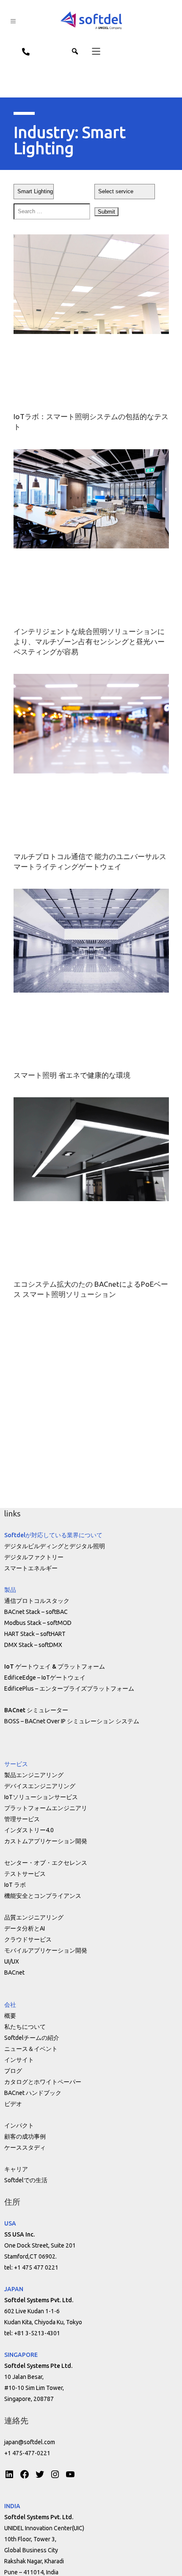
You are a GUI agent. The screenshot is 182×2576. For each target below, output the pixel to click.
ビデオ (13, 2104)
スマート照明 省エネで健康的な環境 (72, 1075)
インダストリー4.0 (29, 1830)
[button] (91, 51)
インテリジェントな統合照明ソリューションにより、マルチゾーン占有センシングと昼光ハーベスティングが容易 (89, 641)
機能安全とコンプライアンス (43, 1896)
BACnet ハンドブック (33, 2093)
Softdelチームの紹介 (32, 2038)
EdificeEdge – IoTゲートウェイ (45, 1677)
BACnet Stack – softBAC (36, 1612)
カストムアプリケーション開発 (46, 1841)
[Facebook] (25, 2474)
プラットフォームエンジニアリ (46, 1808)
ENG (63, 51)
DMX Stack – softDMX (33, 1645)
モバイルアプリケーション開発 (46, 1950)
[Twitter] (40, 2474)
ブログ (13, 2071)
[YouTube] (70, 2474)
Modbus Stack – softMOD (38, 1623)
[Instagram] (55, 2474)
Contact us (22, 51)
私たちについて (25, 2027)
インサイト (19, 2060)
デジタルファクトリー (34, 1557)
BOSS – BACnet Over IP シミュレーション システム (72, 1721)
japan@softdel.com (30, 2442)
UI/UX (12, 1961)
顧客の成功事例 (25, 2136)
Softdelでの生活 (26, 2180)
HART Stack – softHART (35, 1634)
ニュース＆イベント (31, 2049)
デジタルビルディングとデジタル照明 (55, 1546)
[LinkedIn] (9, 2474)
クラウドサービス (28, 1939)
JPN (44, 51)
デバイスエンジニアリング (40, 1786)
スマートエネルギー (31, 1568)
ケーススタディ (25, 2148)
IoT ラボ (15, 1885)
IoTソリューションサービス (41, 1797)
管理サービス (22, 1819)
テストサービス (25, 1874)
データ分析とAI (25, 1928)
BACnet (14, 1972)
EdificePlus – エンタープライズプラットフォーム (69, 1689)
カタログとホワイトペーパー (43, 2082)
